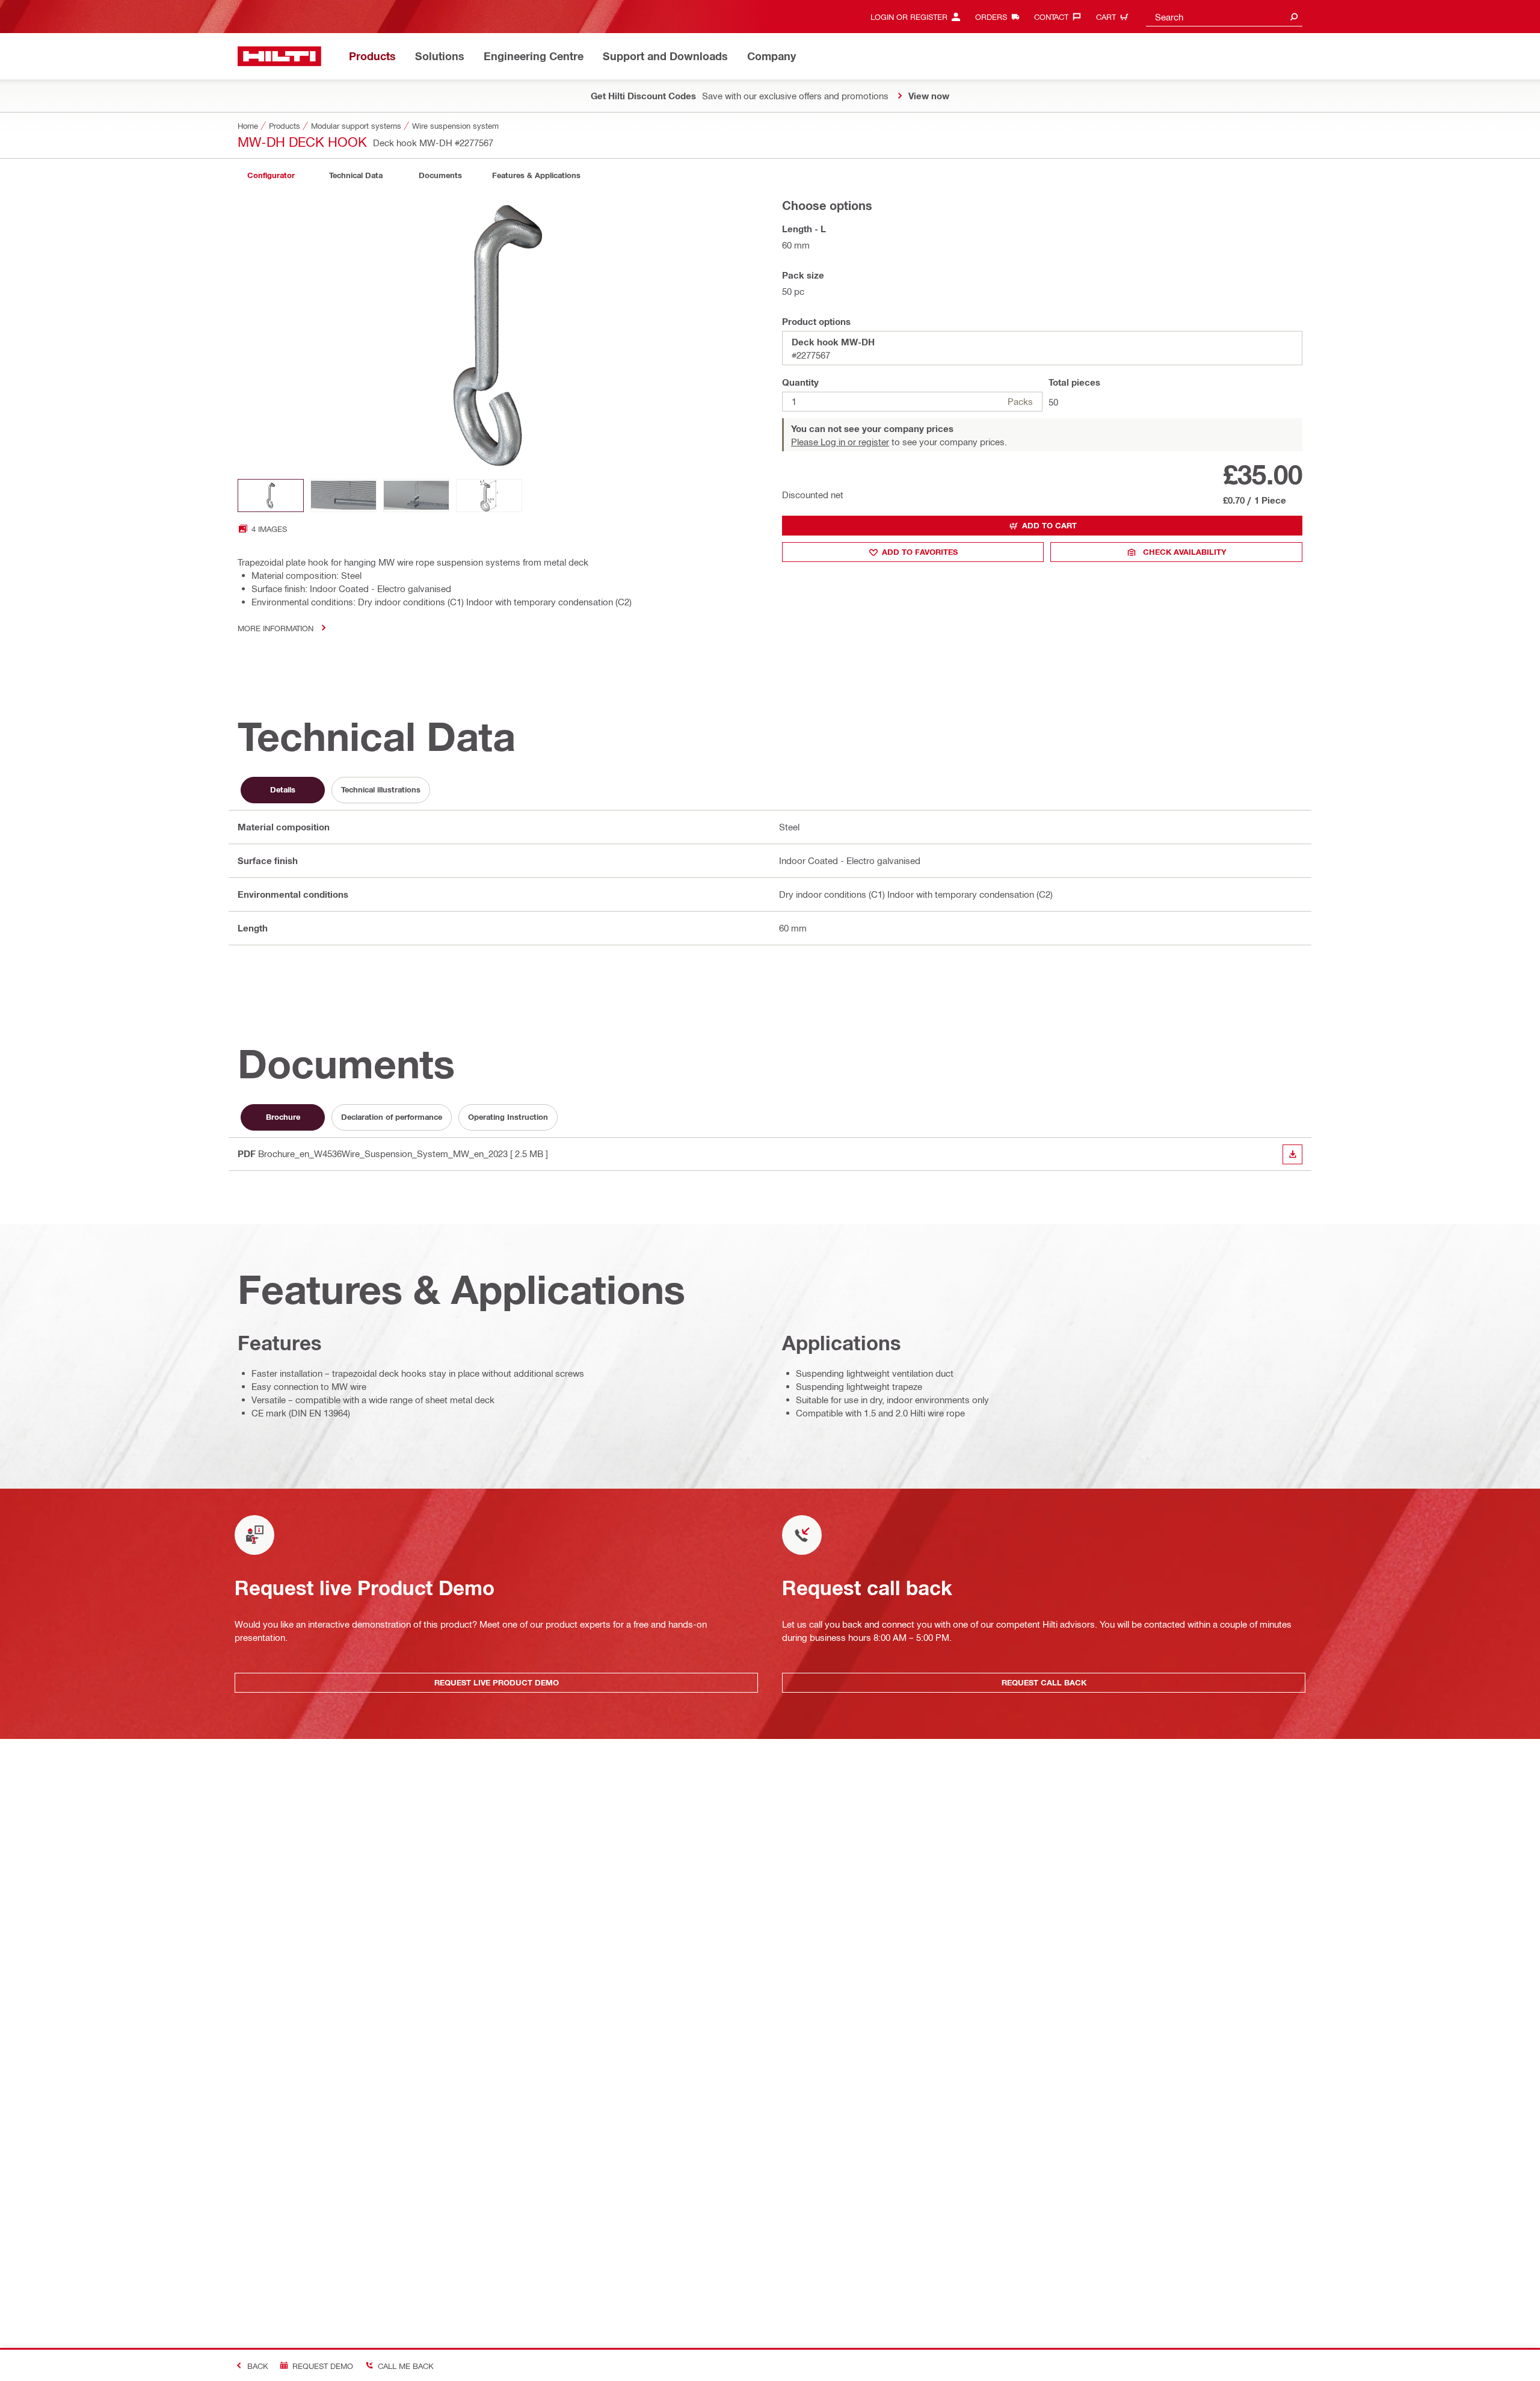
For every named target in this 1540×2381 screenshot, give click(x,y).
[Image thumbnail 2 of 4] (343, 496)
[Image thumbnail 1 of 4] (271, 496)
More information (276, 628)
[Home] (279, 56)
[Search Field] (1294, 17)
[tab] (271, 175)
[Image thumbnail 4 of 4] (489, 496)
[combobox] (1224, 17)
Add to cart (1049, 525)
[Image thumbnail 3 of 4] (416, 496)
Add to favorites (920, 552)
